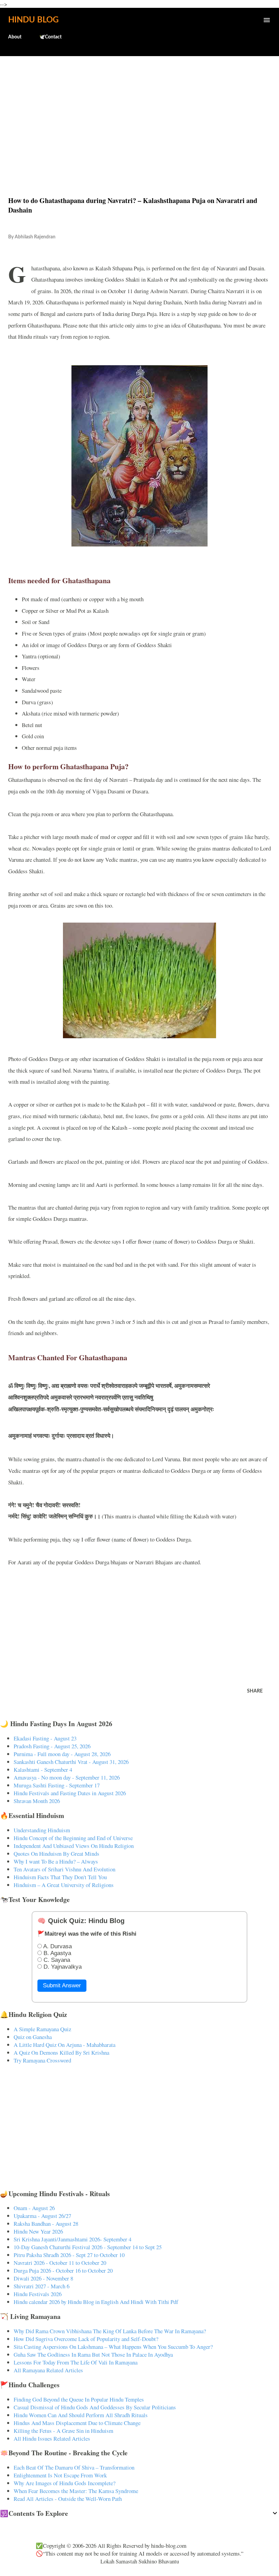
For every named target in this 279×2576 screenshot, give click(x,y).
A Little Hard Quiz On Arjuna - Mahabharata (64, 2045)
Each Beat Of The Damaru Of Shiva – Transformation (74, 2467)
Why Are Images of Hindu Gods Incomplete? (64, 2483)
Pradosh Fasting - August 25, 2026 (52, 1746)
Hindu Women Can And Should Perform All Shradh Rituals (81, 2415)
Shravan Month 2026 (37, 1801)
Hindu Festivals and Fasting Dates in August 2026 (70, 1793)
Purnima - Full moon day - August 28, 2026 (62, 1754)
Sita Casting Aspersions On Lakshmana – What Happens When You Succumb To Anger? (113, 2347)
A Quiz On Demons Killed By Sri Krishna (61, 2052)
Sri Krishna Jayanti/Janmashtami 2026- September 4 (72, 2239)
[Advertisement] (139, 112)
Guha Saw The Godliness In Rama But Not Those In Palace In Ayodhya (93, 2354)
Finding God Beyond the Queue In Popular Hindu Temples (79, 2399)
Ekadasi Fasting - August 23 (45, 1738)
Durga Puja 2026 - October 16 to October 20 (63, 2270)
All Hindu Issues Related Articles (52, 2438)
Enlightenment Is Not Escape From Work (60, 2475)
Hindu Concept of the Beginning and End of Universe (73, 1838)
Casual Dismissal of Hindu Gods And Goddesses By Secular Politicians (95, 2407)
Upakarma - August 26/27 (42, 2216)
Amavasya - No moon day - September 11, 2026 (67, 1777)
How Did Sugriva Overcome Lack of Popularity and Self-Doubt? (86, 2339)
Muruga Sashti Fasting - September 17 (57, 1785)
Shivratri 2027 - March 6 (42, 2286)
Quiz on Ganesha (33, 2037)
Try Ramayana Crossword (42, 2060)
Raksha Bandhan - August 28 (46, 2224)
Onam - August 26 (34, 2208)
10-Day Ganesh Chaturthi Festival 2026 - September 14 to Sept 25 (88, 2247)
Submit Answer (62, 1985)
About (15, 37)
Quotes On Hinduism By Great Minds (56, 1854)
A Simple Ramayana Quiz (42, 2029)
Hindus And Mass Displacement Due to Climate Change (77, 2423)
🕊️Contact (50, 37)
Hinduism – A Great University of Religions (64, 1885)
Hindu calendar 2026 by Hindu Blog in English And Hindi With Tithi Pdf (96, 2302)
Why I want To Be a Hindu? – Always (56, 1861)
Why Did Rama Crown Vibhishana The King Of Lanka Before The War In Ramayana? (110, 2331)
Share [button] (255, 1691)
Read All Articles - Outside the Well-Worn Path (68, 2499)
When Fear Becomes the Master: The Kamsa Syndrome (76, 2491)
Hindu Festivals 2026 (38, 2294)
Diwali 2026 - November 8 (43, 2278)
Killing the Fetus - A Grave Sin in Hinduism (63, 2431)
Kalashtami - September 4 (43, 1770)
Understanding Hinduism (42, 1830)
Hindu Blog (33, 20)
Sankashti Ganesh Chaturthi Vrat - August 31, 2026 (71, 1762)
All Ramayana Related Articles (48, 2370)
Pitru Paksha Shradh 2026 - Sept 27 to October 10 (69, 2255)
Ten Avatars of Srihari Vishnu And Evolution (64, 1869)
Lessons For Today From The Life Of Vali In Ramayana (76, 2362)
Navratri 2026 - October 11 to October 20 (60, 2263)
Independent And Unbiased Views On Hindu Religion (74, 1846)
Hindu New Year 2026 (38, 2231)
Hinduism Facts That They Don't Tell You (60, 1877)
